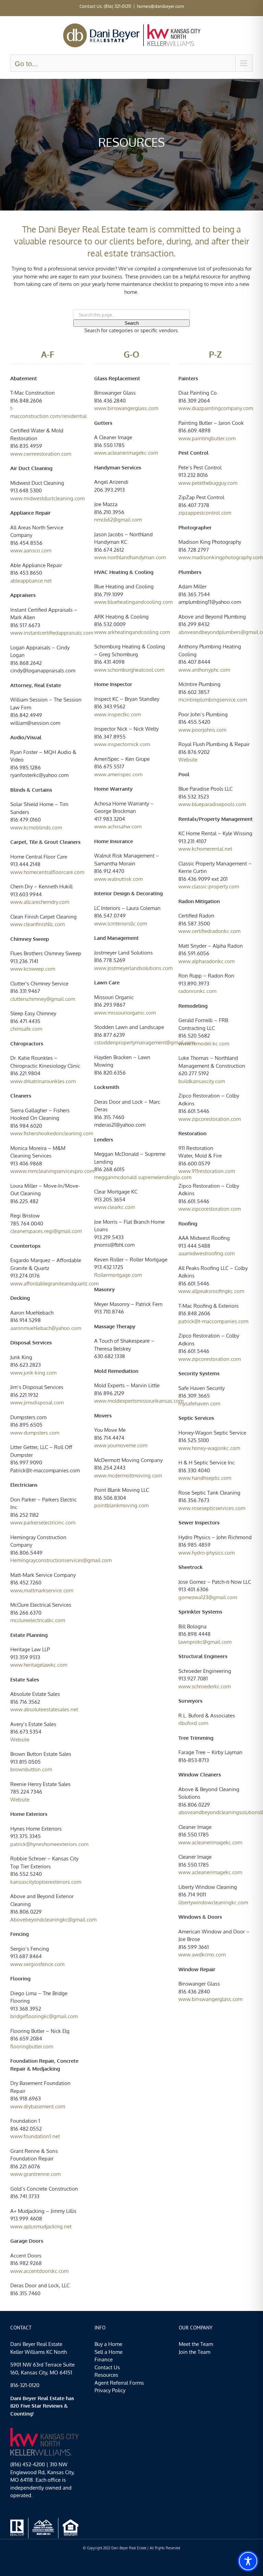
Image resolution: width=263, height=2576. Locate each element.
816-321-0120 (25, 2385)
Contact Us (107, 2367)
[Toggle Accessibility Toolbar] (248, 2561)
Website (20, 1740)
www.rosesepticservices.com (212, 1508)
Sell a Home (109, 2352)
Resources (106, 2375)
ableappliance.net (31, 581)
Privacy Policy (110, 2390)
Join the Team (195, 2352)
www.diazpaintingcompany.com (216, 408)
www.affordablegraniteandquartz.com (54, 1284)
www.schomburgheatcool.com (129, 670)
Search (132, 323)
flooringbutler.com (32, 2046)
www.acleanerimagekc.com (210, 1842)
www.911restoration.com (207, 1171)
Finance (104, 2359)
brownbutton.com (31, 1769)
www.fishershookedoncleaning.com (52, 1133)
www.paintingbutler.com (207, 438)
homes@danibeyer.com (160, 6)
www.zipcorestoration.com (210, 1119)
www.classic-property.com (209, 886)
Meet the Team (196, 2344)
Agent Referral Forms (119, 2383)
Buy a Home (108, 2344)
